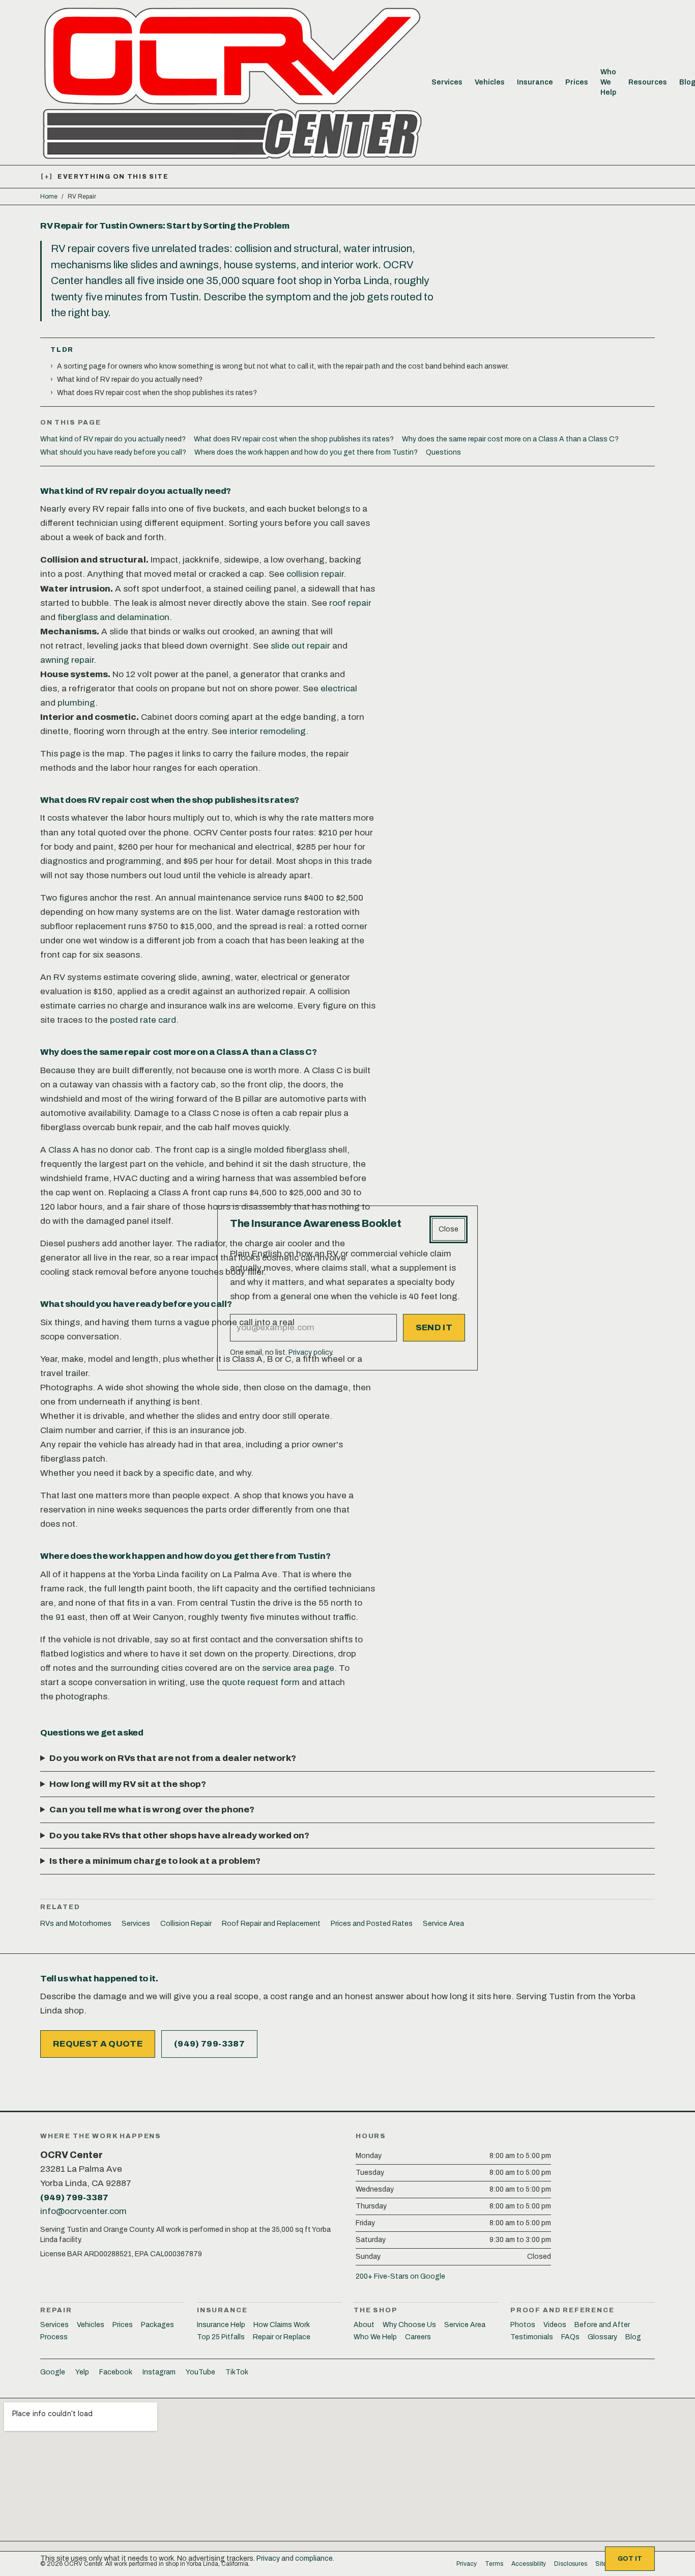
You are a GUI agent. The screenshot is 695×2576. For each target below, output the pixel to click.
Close (448, 1229)
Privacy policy (310, 1352)
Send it (434, 1327)
